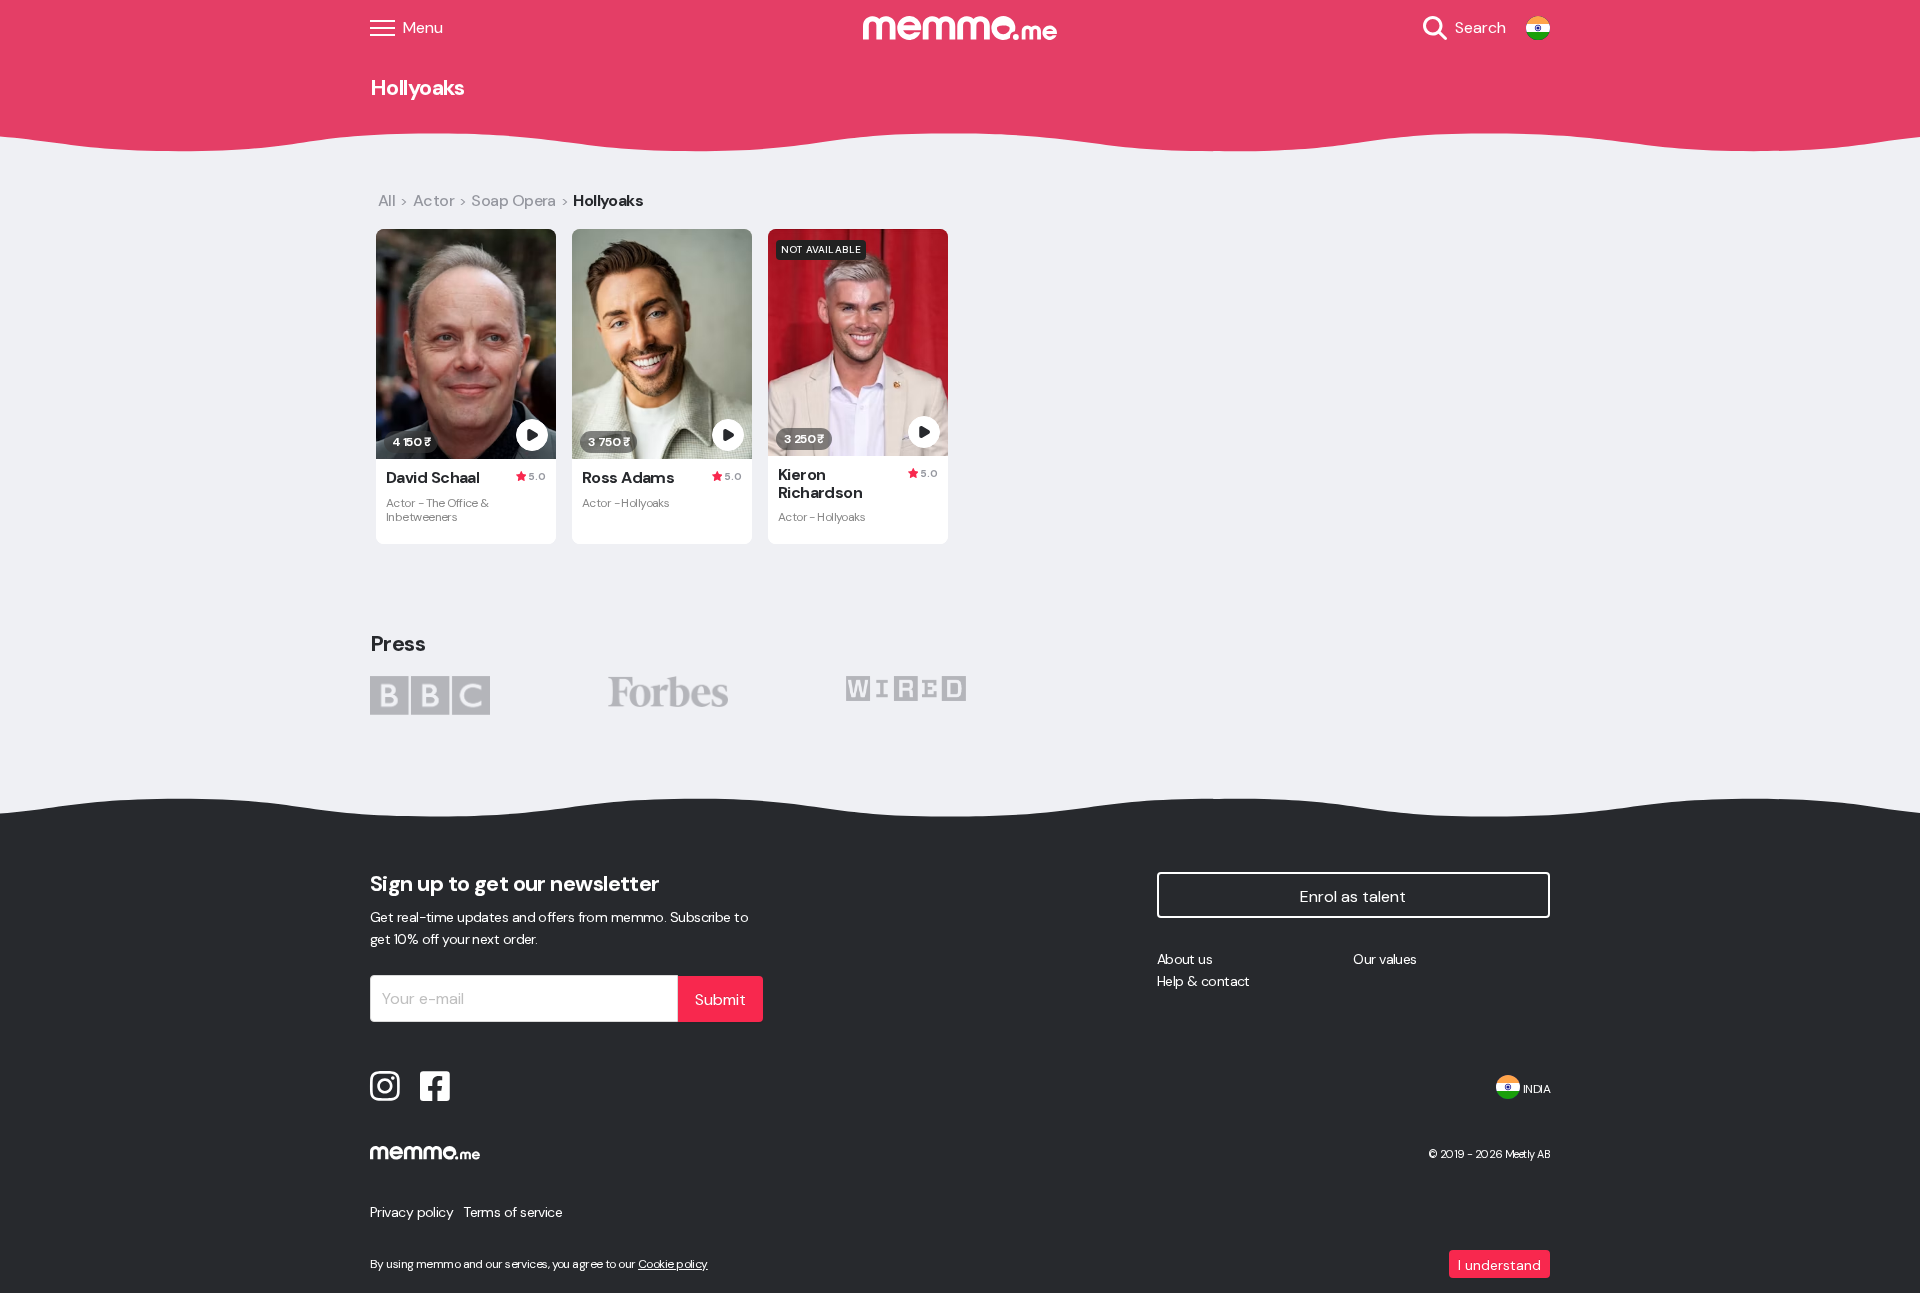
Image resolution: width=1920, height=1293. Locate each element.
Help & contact (1203, 981)
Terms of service (512, 1212)
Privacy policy (411, 1212)
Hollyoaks (608, 200)
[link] (1538, 28)
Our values (1384, 959)
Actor (433, 200)
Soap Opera (513, 200)
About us (1185, 959)
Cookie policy (673, 1264)
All (386, 200)
